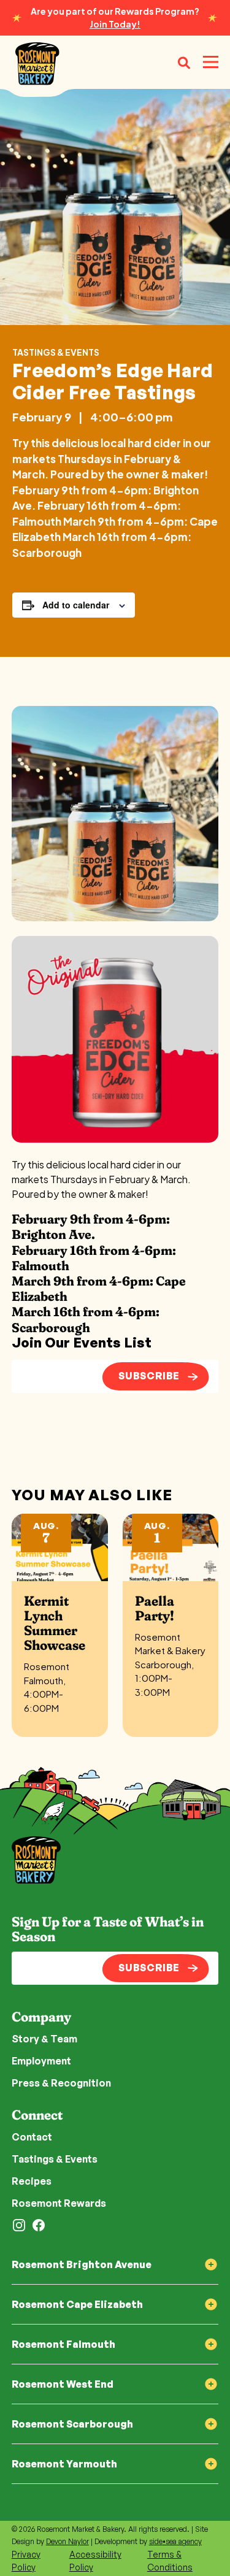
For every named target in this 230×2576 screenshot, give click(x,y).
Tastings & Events (56, 352)
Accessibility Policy (95, 2561)
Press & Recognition (61, 2083)
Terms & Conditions (170, 2561)
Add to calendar (76, 605)
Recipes (32, 2181)
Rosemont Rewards (59, 2203)
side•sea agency (175, 2541)
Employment (41, 2061)
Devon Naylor (67, 2541)
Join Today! (115, 24)
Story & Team (44, 2039)
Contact (32, 2137)
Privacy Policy (26, 2561)
